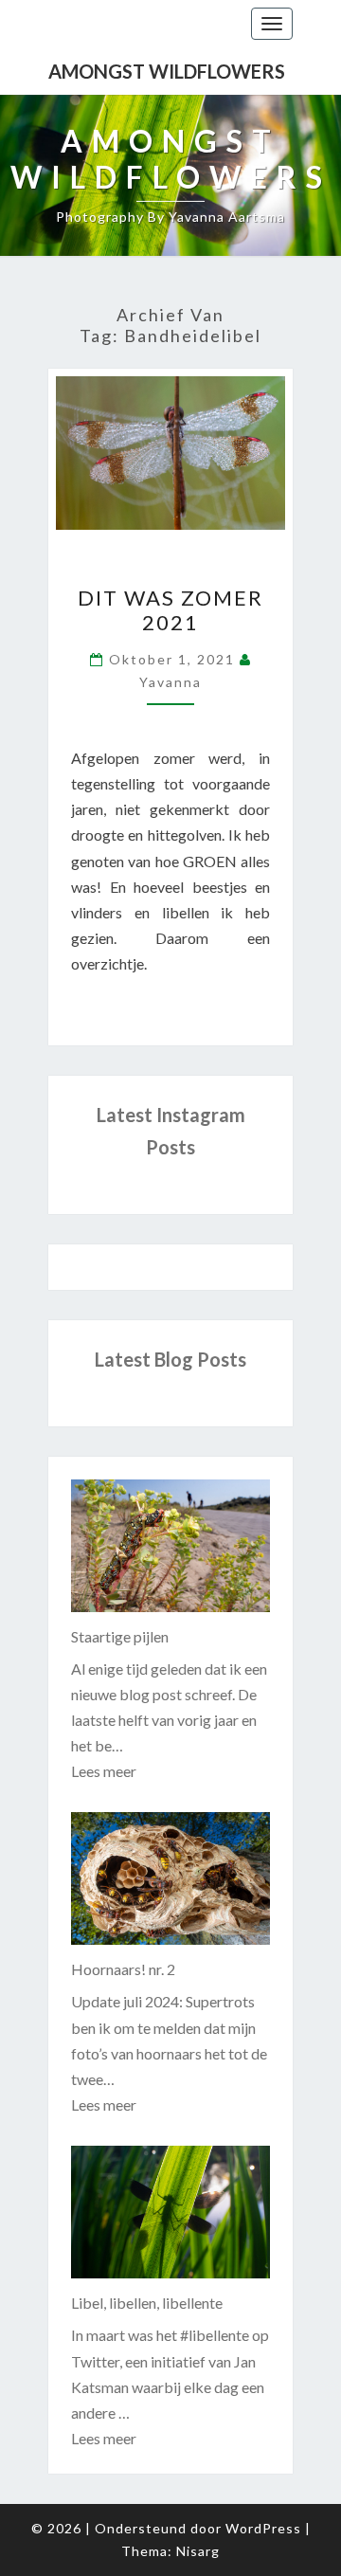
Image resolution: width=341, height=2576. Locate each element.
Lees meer (104, 1771)
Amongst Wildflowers (167, 71)
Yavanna (170, 682)
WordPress (263, 2528)
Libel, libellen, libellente (147, 2303)
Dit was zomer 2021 (170, 610)
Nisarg (198, 2551)
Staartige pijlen (120, 1636)
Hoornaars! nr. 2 (123, 1969)
